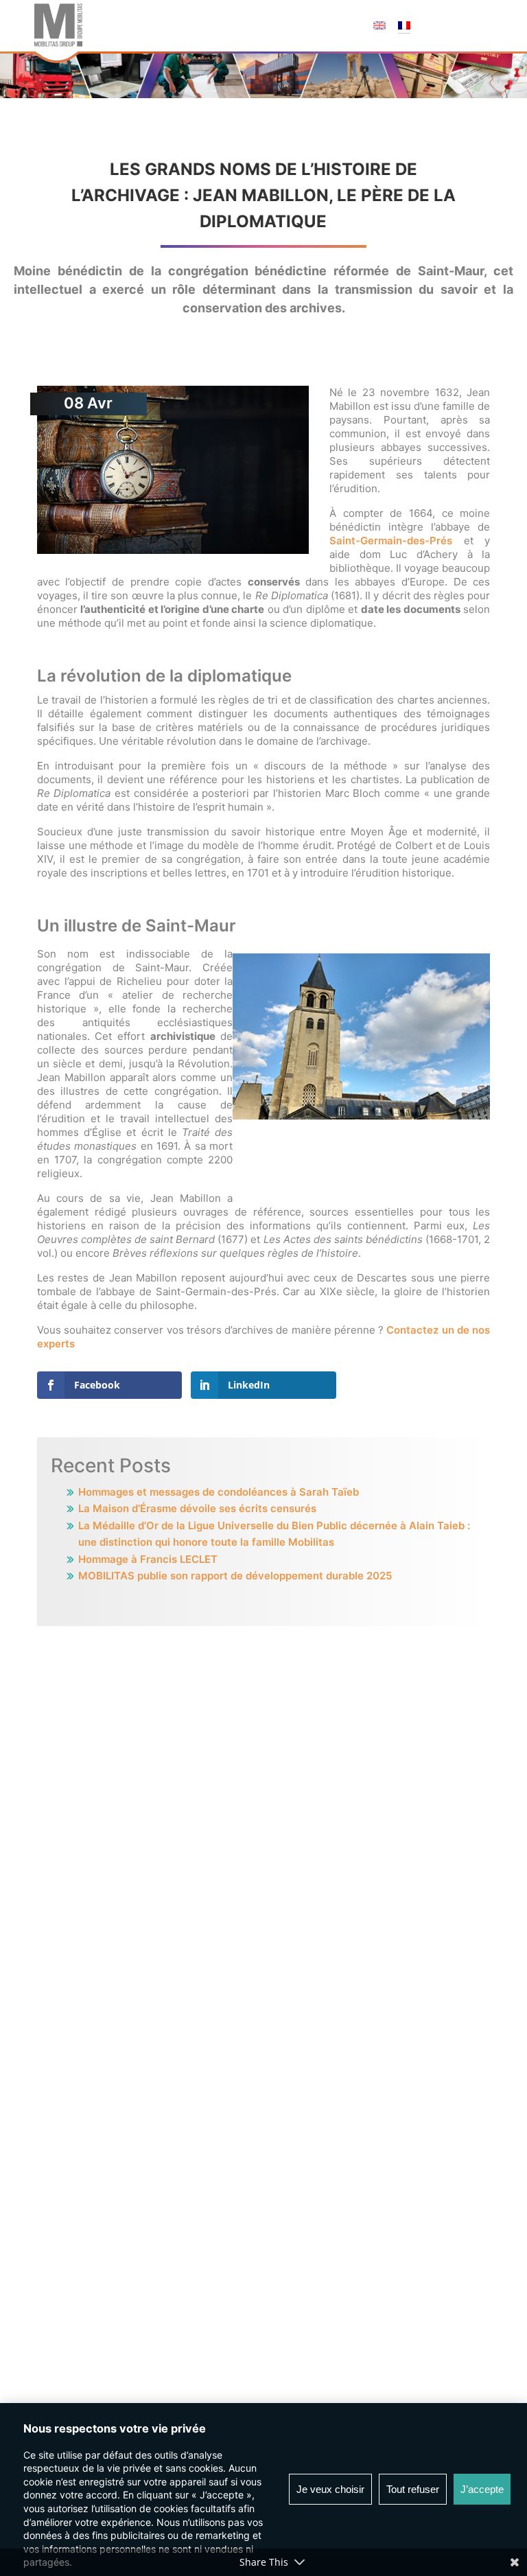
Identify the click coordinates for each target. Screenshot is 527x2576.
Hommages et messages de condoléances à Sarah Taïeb (219, 1492)
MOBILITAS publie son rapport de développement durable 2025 (235, 1576)
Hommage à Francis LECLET (148, 1559)
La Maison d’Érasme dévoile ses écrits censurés (197, 1508)
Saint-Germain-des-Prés (391, 541)
